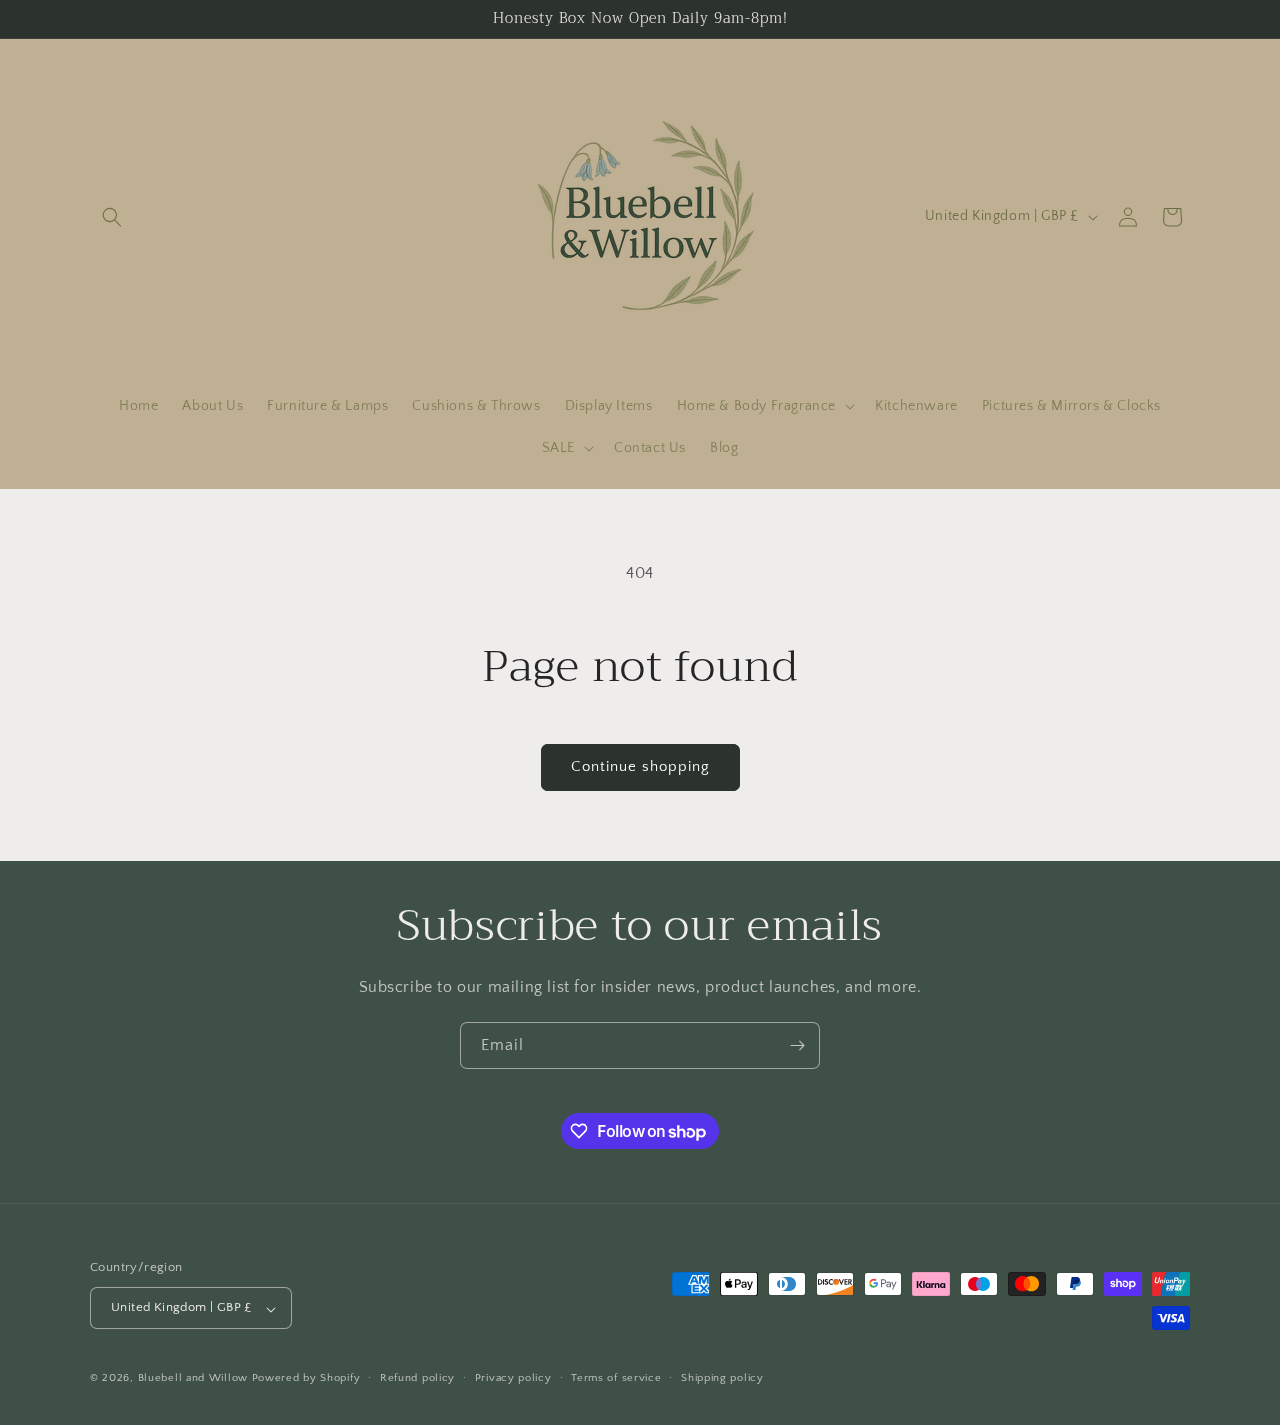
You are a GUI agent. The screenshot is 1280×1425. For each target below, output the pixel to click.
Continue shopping (640, 766)
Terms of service (616, 1378)
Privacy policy (513, 1378)
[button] (112, 217)
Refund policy (417, 1378)
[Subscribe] (797, 1045)
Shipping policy (722, 1378)
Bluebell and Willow (193, 1379)
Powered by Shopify (306, 1379)
